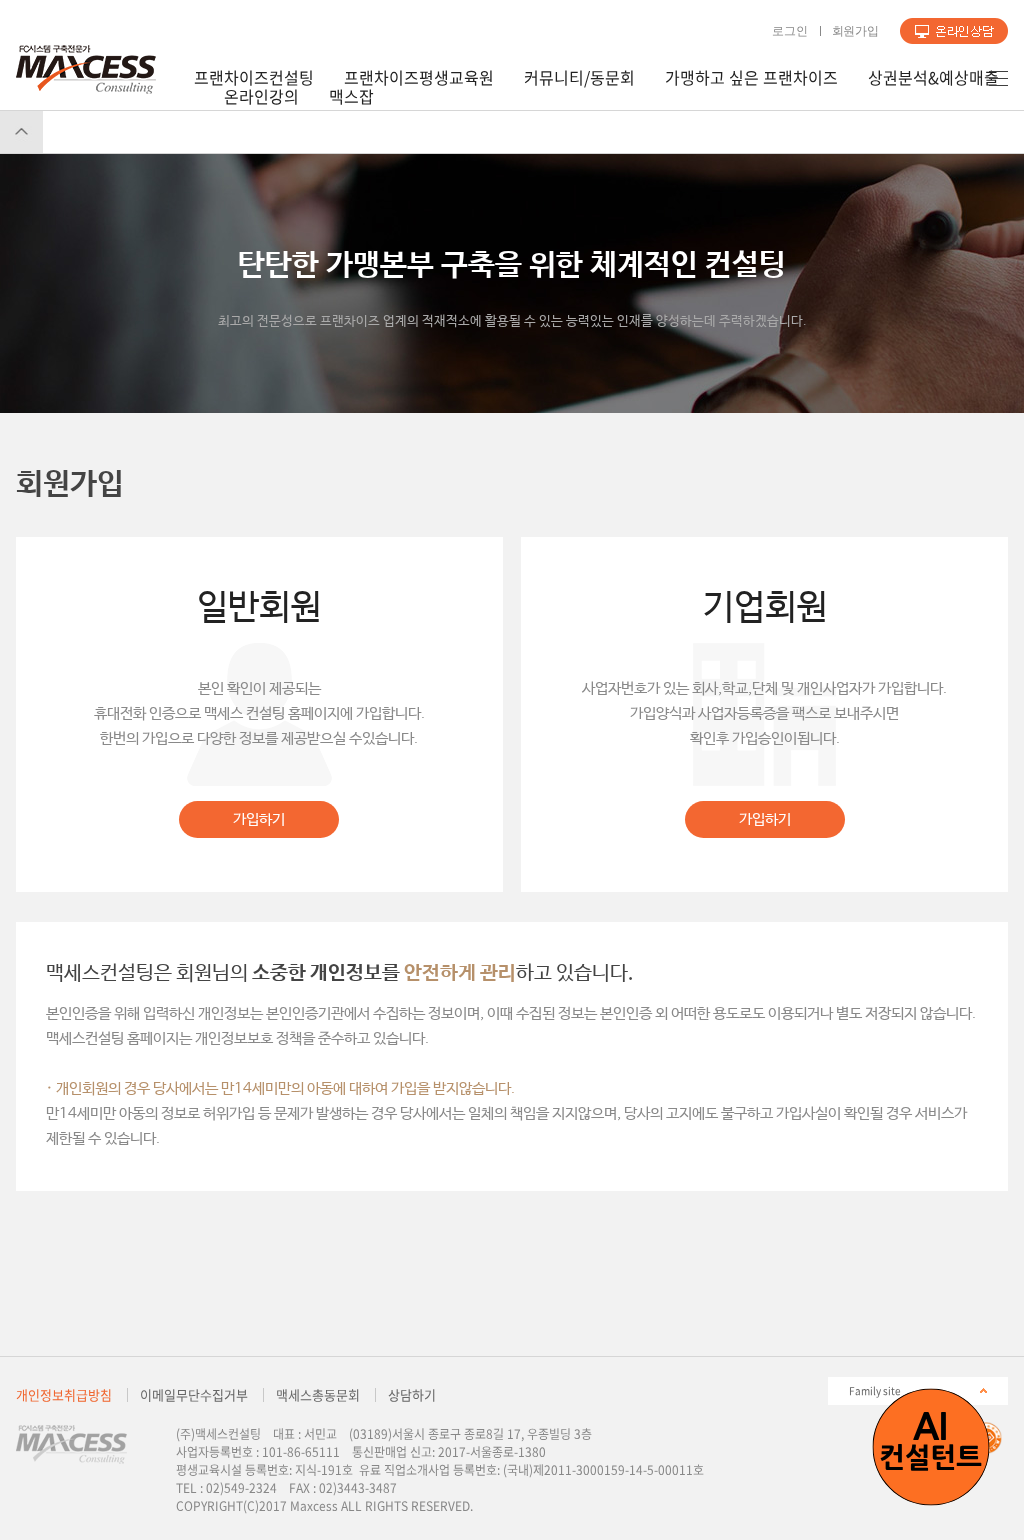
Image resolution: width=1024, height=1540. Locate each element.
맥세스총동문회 (318, 1394)
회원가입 (855, 31)
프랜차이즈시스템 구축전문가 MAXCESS (86, 69)
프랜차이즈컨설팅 (254, 77)
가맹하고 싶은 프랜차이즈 (751, 77)
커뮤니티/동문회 (579, 77)
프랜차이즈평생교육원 (419, 77)
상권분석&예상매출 (933, 77)
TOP (21, 131)
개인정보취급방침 (64, 1394)
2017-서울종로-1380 (492, 1452)
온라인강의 (261, 96)
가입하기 (259, 819)
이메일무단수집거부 (194, 1394)
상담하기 (954, 31)
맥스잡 (351, 96)
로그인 (789, 31)
